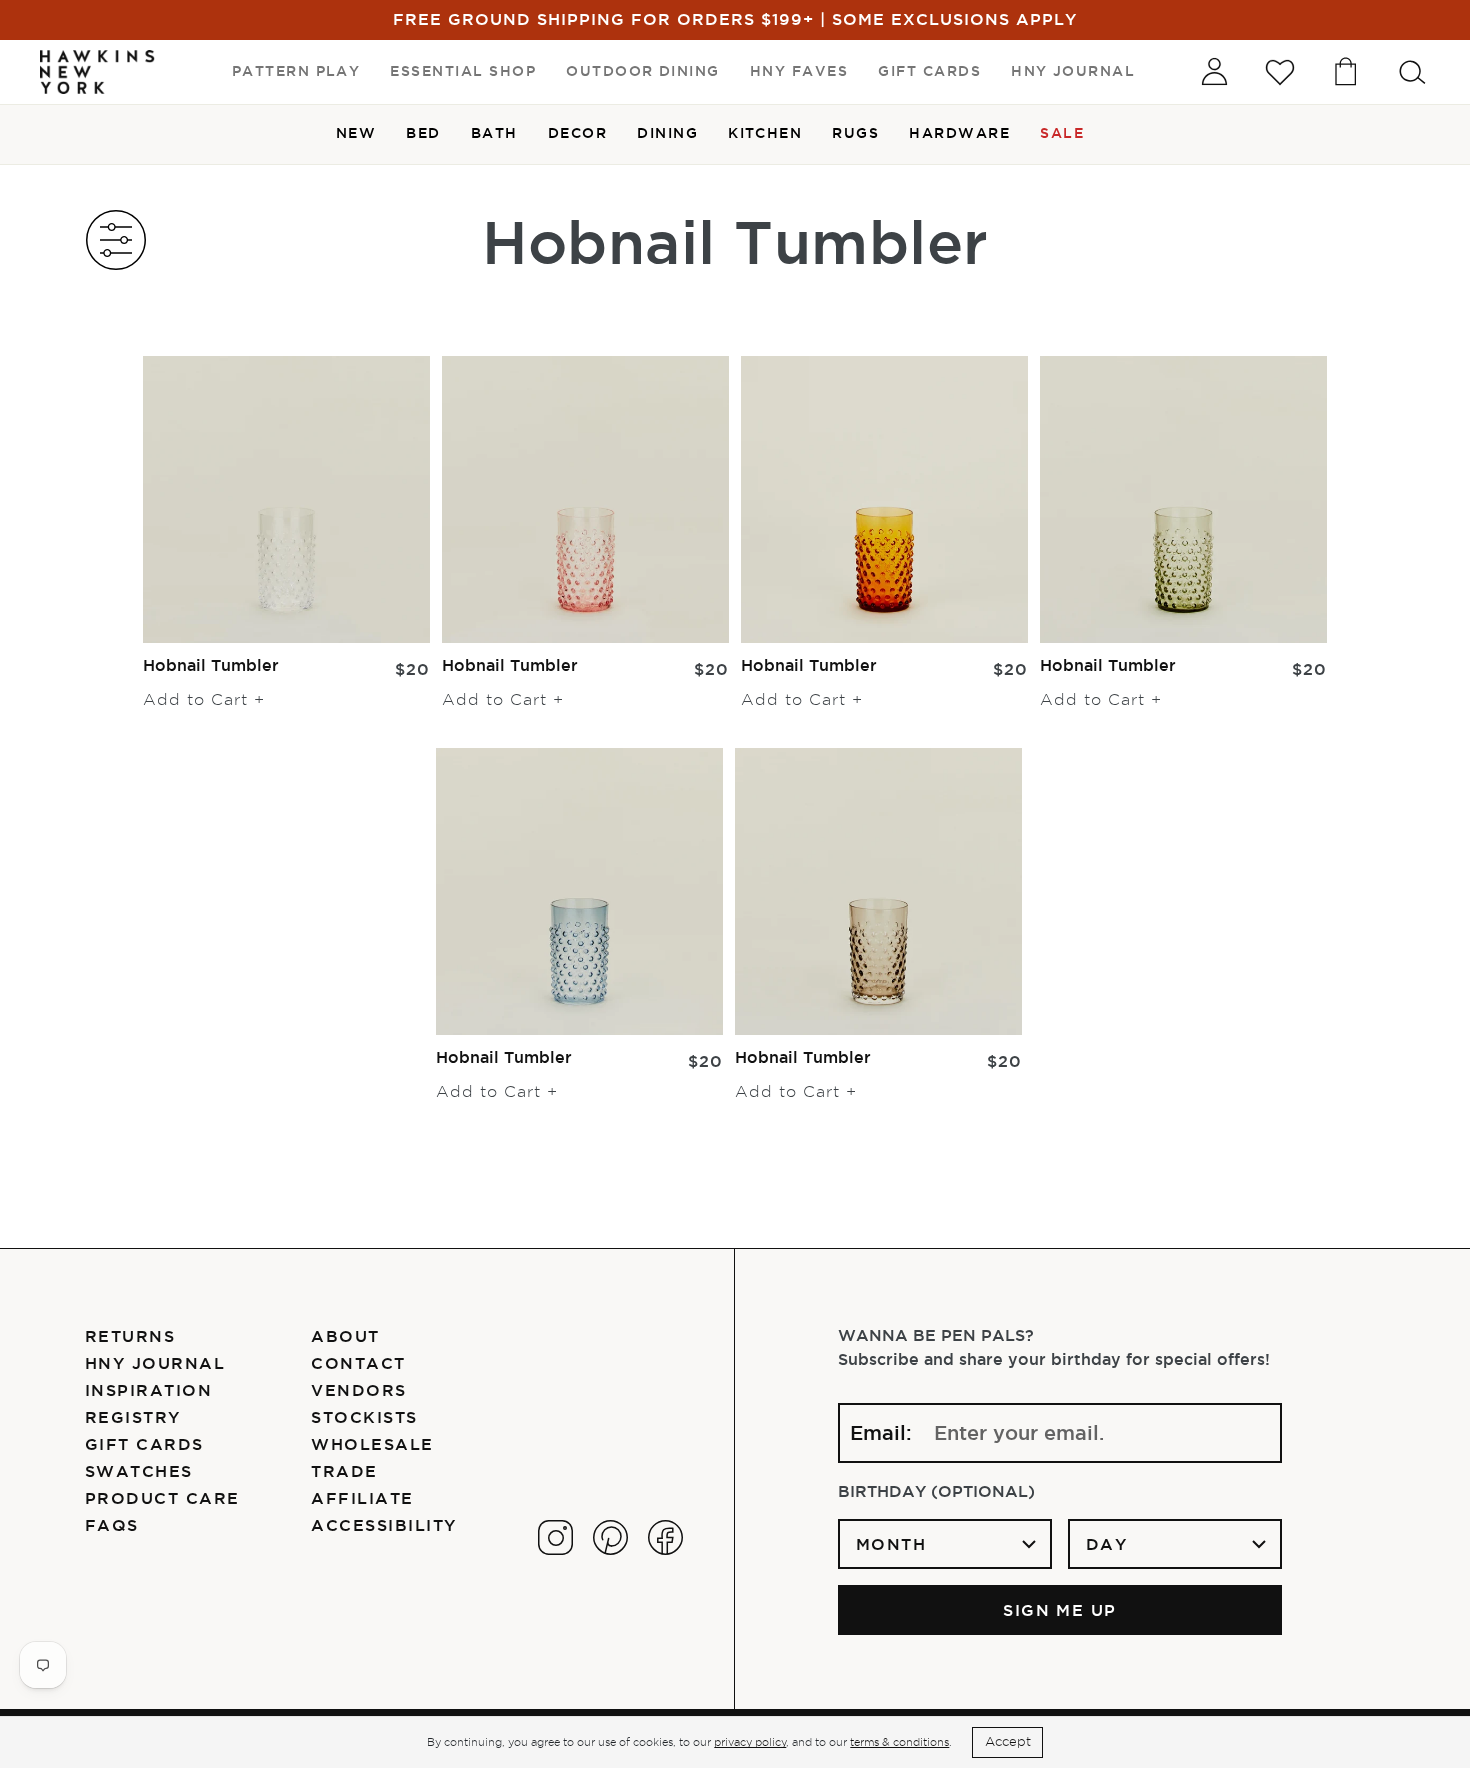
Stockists (364, 1417)
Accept (1008, 1741)
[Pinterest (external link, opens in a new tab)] (610, 1537)
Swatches (139, 1471)
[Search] (1412, 72)
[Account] (1214, 72)
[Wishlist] (1280, 72)
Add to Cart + (204, 700)
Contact (358, 1363)
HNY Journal (155, 1363)
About (345, 1336)
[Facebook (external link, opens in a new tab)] (665, 1537)
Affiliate (362, 1498)
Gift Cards (144, 1444)
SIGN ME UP (1060, 1610)
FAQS (112, 1525)
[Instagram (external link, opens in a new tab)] (555, 1537)
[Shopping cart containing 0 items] (1346, 72)
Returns (130, 1336)
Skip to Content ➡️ (82, 82)
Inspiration (148, 1390)
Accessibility (383, 1525)
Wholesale (372, 1444)
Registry (133, 1417)
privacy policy (750, 1742)
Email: (881, 1433)
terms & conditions (899, 1742)
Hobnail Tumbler (211, 665)
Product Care (162, 1498)
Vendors (358, 1390)
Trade (344, 1471)
